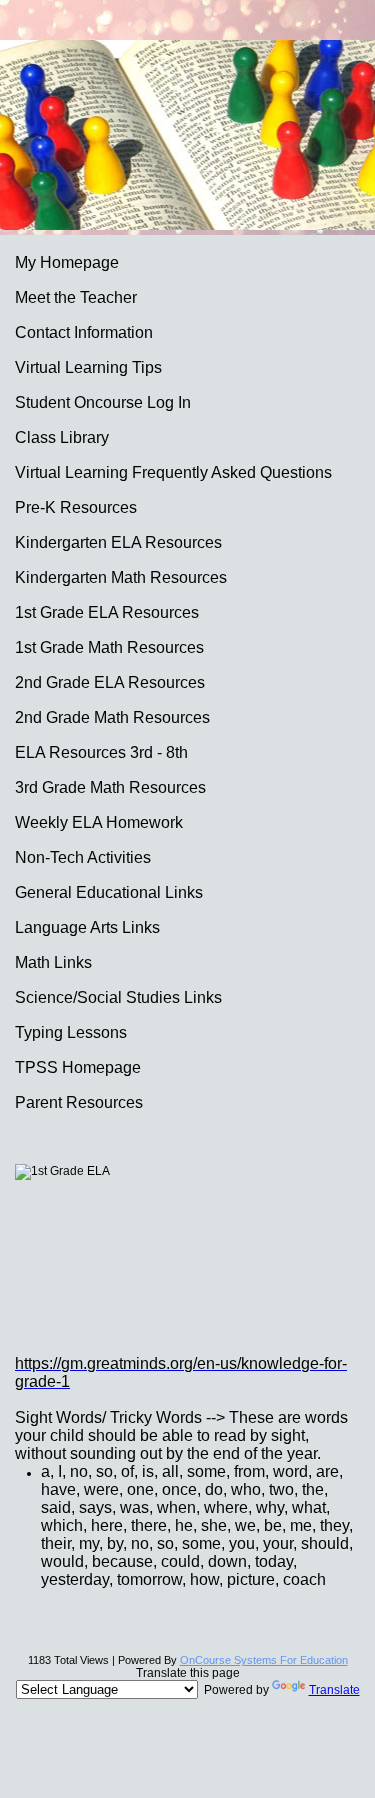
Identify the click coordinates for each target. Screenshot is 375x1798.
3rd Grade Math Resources (110, 787)
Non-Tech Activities (83, 857)
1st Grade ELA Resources (107, 612)
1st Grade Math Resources (109, 647)
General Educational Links (109, 892)
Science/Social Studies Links (118, 997)
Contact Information (84, 332)
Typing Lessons (71, 1032)
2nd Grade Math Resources (112, 717)
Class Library (62, 437)
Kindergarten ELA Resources (118, 542)
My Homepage (67, 262)
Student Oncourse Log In (103, 402)
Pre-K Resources (76, 507)
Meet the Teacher (76, 297)
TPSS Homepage (78, 1067)
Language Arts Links (87, 927)
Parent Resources (79, 1102)
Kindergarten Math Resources (121, 577)
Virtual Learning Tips (88, 367)
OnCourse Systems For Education (264, 1660)
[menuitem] (187, 262)
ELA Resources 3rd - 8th (101, 752)
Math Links (53, 962)
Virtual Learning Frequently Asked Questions (173, 472)
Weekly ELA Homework (99, 822)
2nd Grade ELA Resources (110, 682)
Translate (334, 1690)
